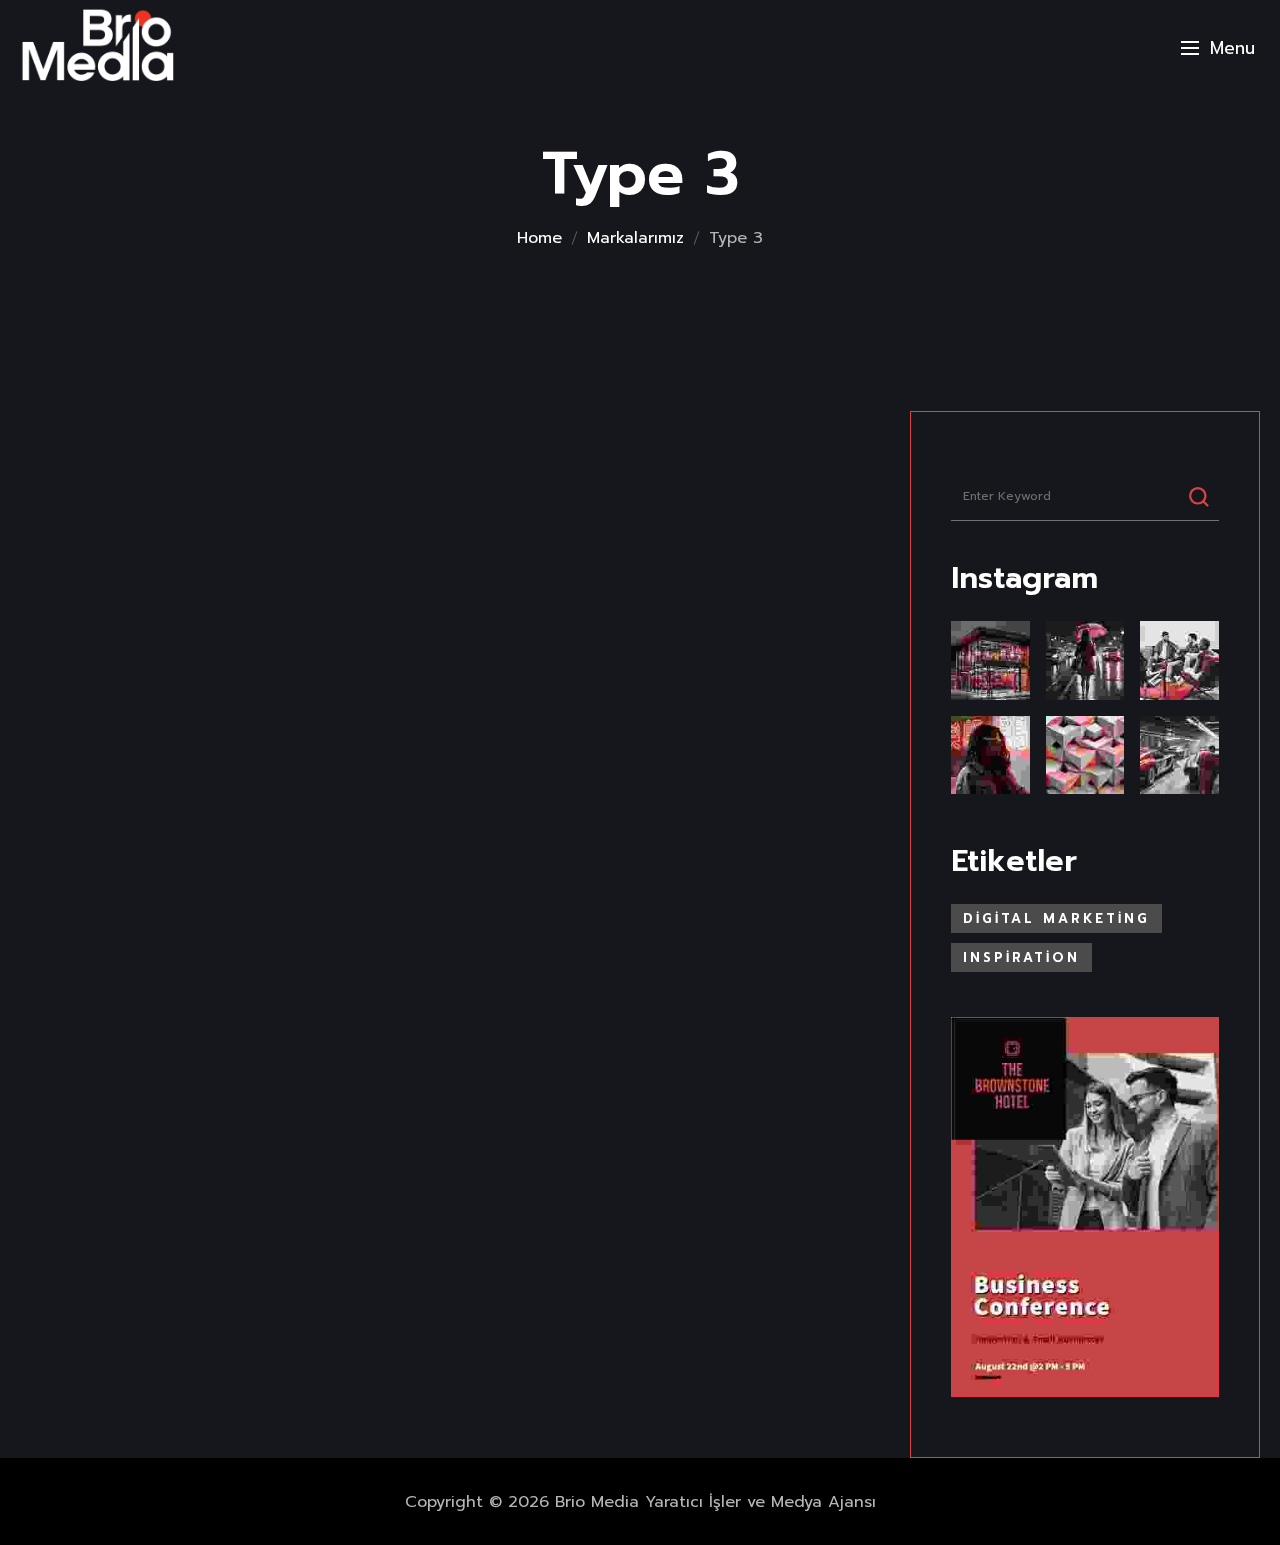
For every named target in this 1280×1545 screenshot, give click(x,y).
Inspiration (1021, 957)
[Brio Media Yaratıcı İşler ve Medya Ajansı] (97, 47)
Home (539, 238)
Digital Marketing (1056, 918)
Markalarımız (635, 238)
